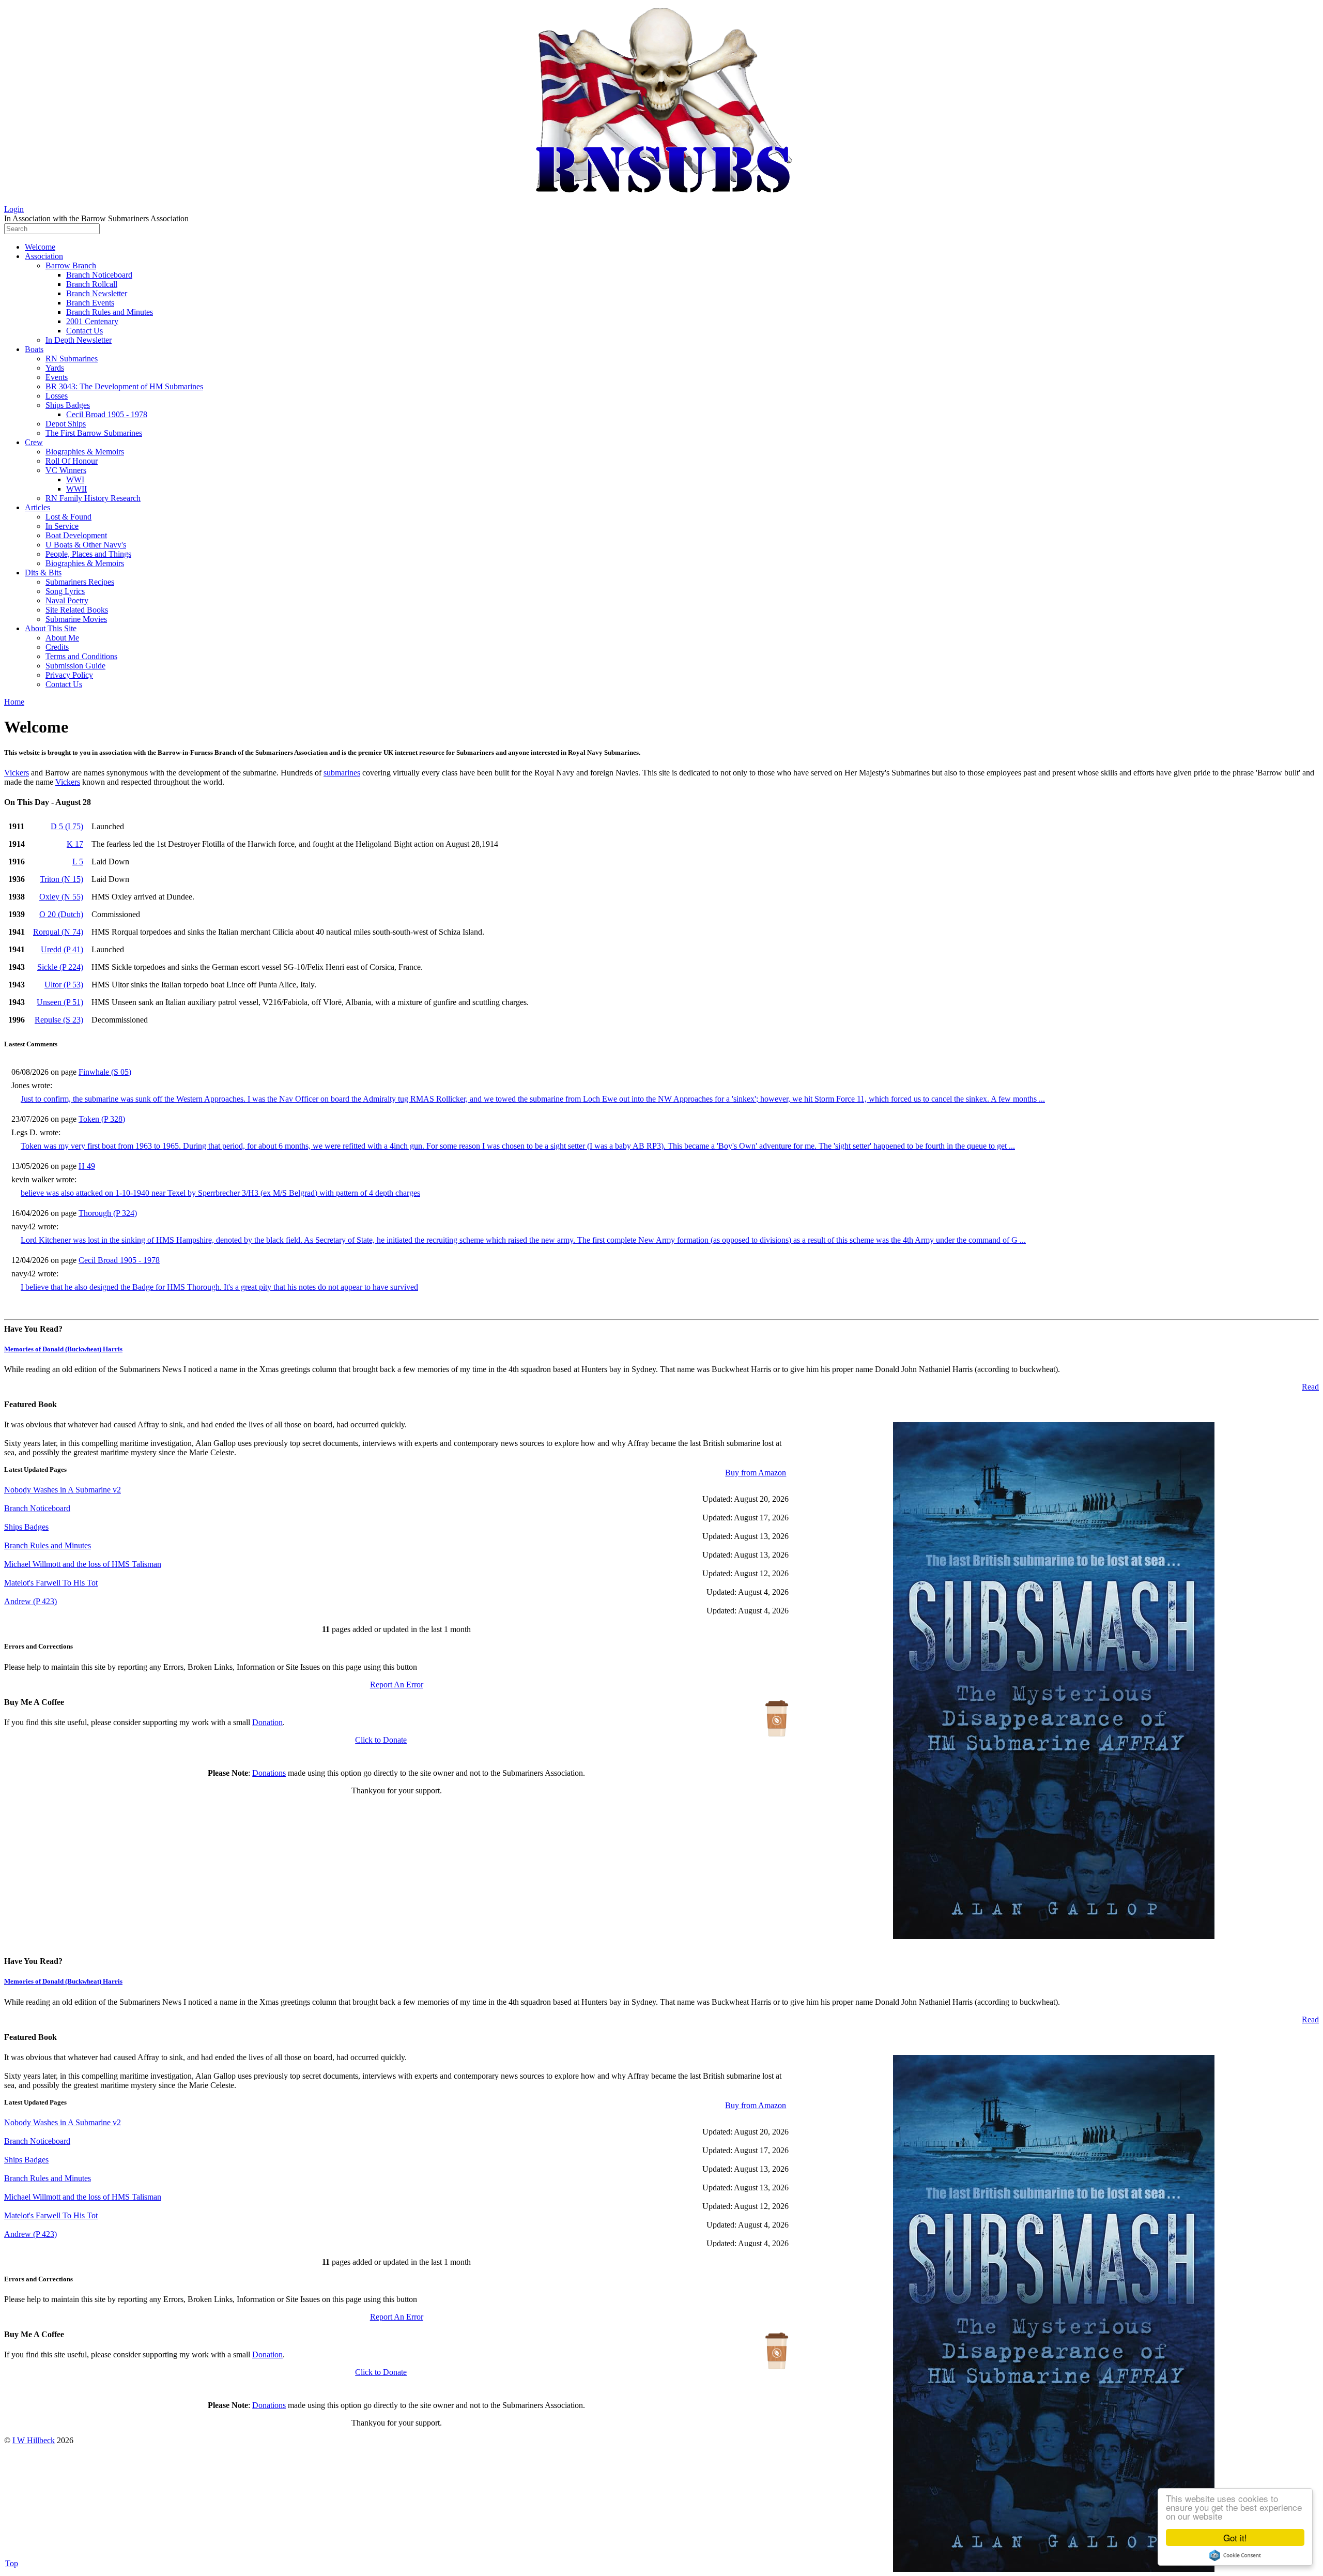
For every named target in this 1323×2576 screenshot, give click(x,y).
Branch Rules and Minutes (110, 312)
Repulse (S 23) (59, 1020)
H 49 (87, 1166)
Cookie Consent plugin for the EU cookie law (1235, 2555)
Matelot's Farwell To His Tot (51, 1583)
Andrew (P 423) (30, 1601)
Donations (269, 1773)
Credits (57, 647)
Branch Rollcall (92, 284)
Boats (34, 349)
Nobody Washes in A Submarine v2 (63, 1490)
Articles (37, 507)
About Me (62, 638)
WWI (75, 479)
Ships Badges (68, 405)
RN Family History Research (93, 498)
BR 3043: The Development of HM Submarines (124, 386)
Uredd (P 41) (62, 949)
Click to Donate (381, 1740)
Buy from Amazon (756, 1473)
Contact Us (84, 331)
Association (44, 256)
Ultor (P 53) (64, 985)
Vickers (17, 773)
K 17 (75, 844)
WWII (76, 489)
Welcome (40, 247)
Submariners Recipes (80, 582)
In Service (62, 526)
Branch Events (90, 303)
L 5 (78, 862)
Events (57, 377)
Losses (57, 396)
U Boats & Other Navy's (86, 545)
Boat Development (76, 535)
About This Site (51, 628)
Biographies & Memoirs (85, 452)
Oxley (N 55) (61, 897)
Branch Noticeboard (99, 275)
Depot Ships (66, 424)
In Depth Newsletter (79, 340)
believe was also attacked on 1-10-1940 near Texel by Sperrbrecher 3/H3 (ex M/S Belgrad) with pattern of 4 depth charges (220, 1193)
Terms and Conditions (81, 656)
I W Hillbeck (34, 2440)
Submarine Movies (76, 619)
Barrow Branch (71, 265)
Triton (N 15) (61, 879)
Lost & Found (68, 517)
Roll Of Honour (72, 461)
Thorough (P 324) (108, 1213)
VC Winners (66, 470)
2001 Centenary (92, 321)
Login (14, 209)
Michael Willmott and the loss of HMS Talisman (83, 1564)
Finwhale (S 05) (105, 1072)
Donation (267, 1722)
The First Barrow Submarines (94, 433)
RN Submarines (72, 359)
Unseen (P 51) (60, 1002)
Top (12, 2563)
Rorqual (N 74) (58, 932)
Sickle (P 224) (60, 967)
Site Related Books (77, 610)
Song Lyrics (65, 591)
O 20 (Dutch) (61, 914)
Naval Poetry (67, 600)
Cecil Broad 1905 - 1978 (107, 414)
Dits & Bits (43, 573)
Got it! (1235, 2537)
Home (14, 702)
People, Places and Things (88, 554)
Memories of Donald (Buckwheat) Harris (63, 1349)
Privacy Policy (69, 675)
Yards (55, 368)
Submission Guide (75, 666)
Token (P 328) (102, 1119)
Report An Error (397, 1685)
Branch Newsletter (97, 293)
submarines (342, 773)
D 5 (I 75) (67, 826)
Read (1310, 1387)
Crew (34, 442)
